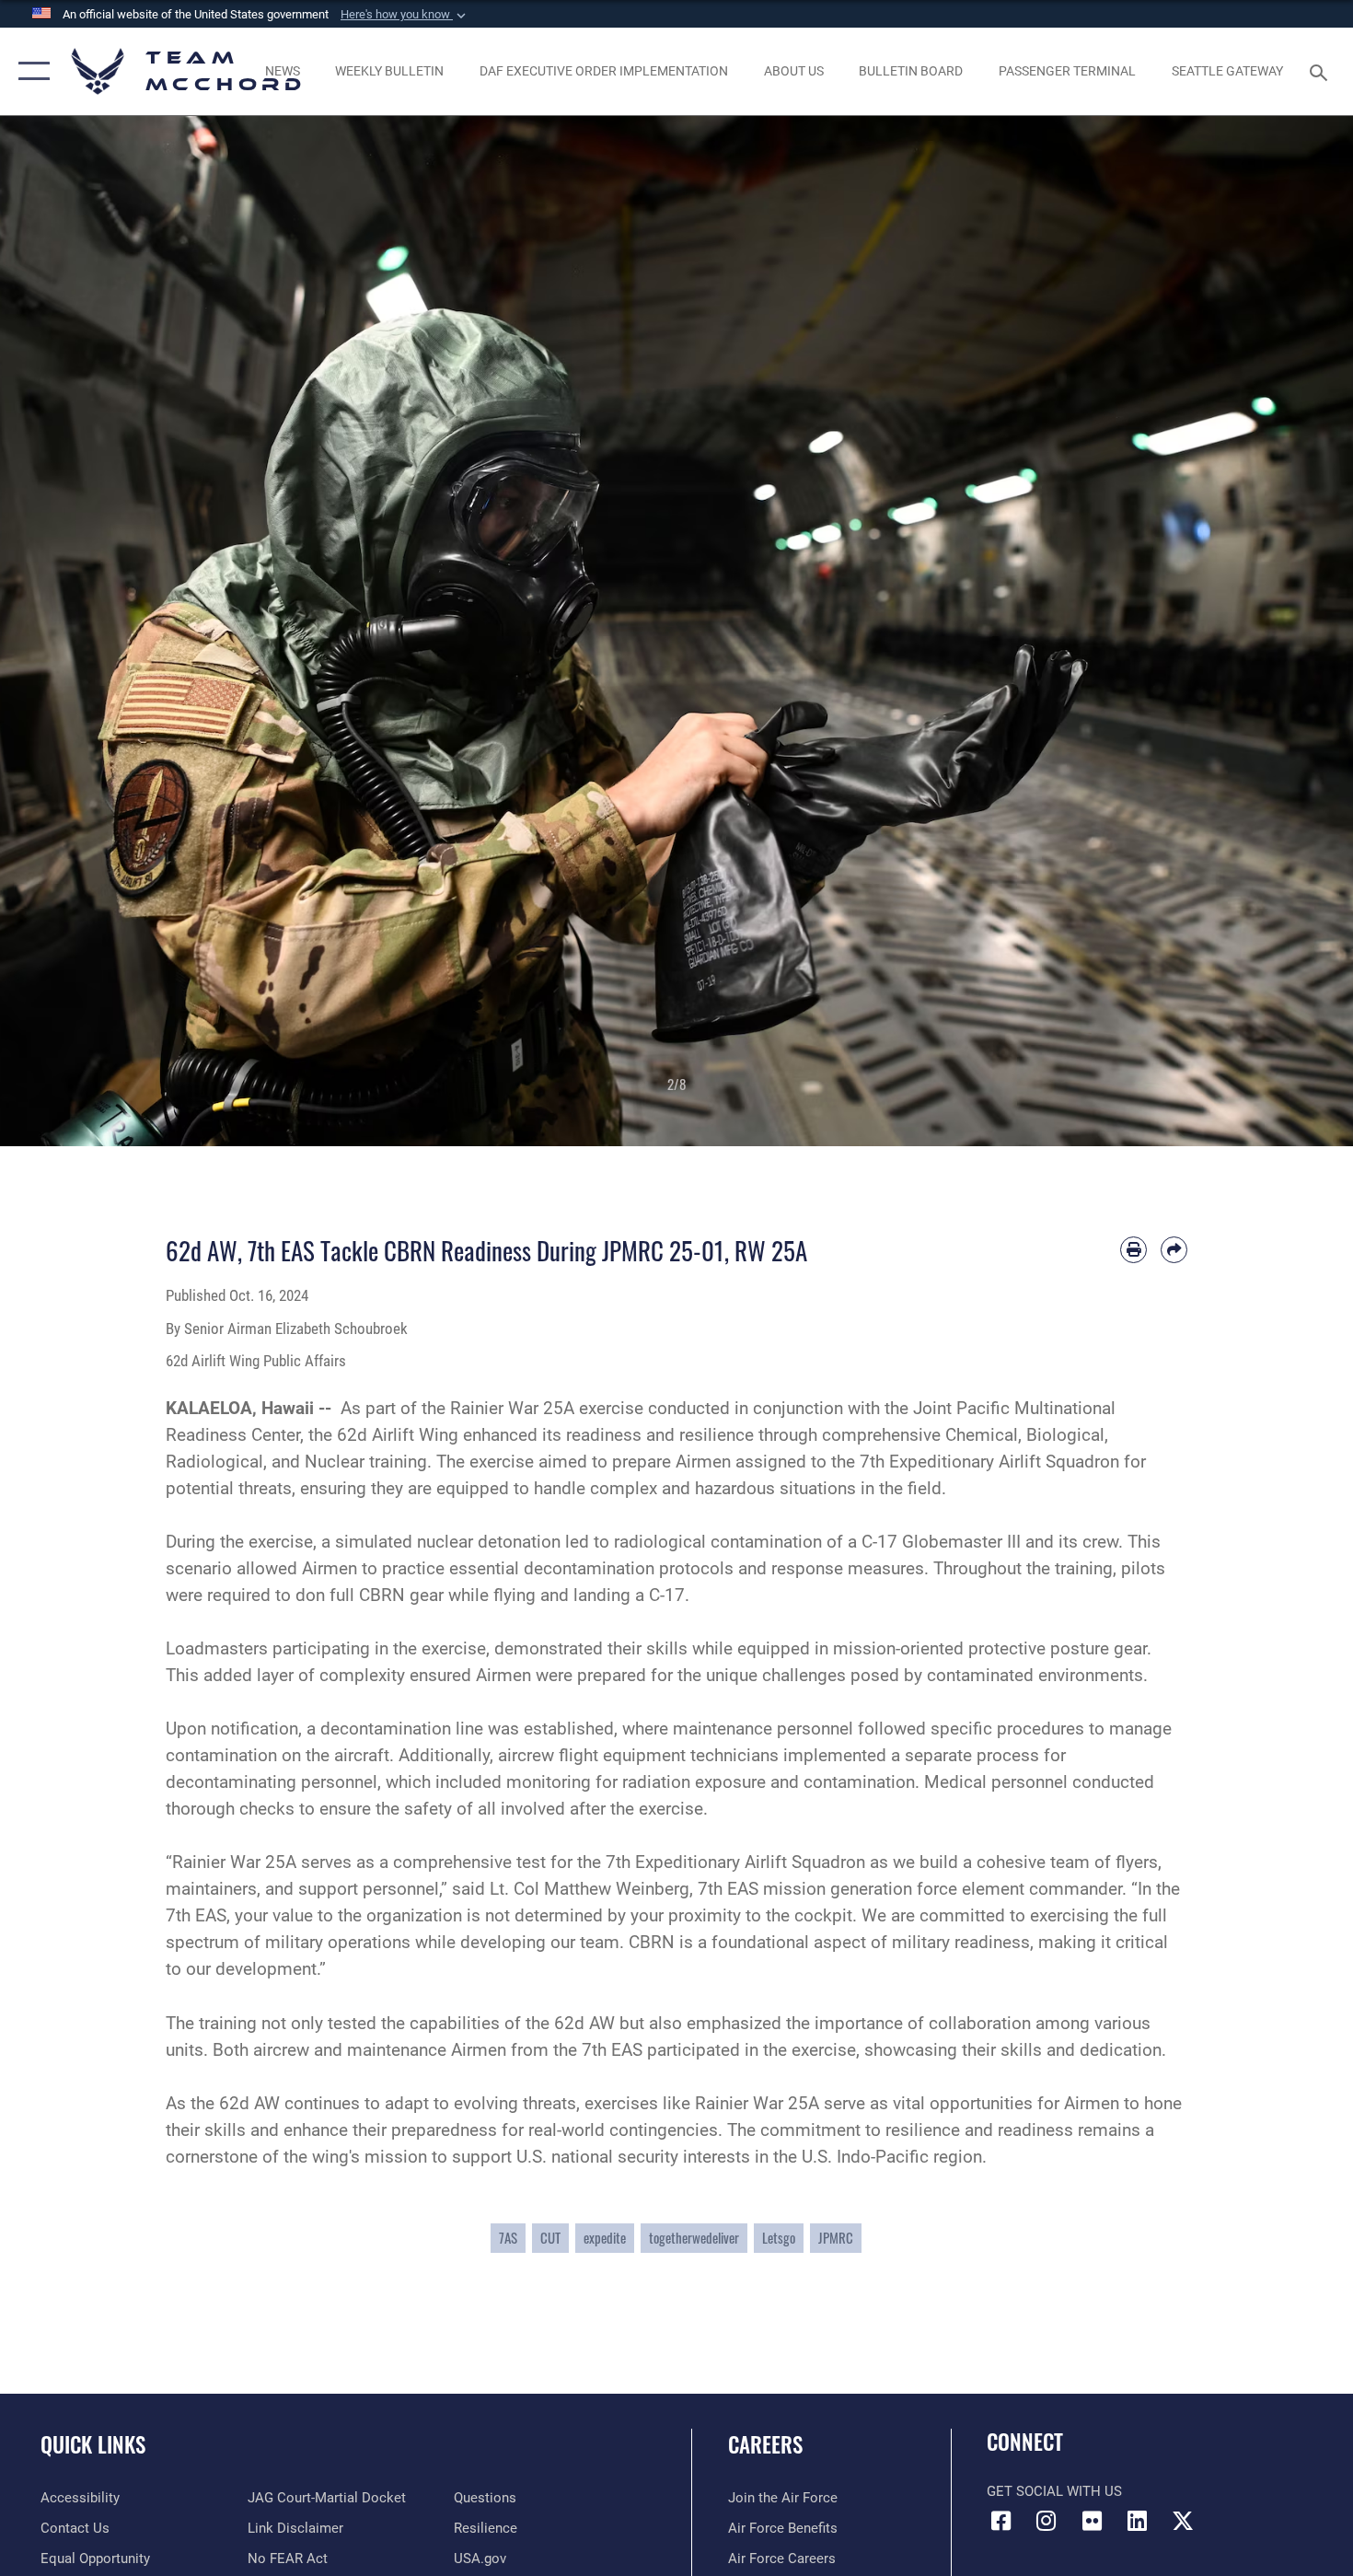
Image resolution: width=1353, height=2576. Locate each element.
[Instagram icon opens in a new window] (1047, 2521)
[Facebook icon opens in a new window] (1000, 2521)
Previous (68, 631)
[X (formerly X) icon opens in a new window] (1183, 2521)
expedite (605, 2238)
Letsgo (779, 2238)
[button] (405, 15)
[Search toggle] (1321, 71)
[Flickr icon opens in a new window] (1092, 2521)
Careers (765, 2444)
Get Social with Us (1054, 2491)
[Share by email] (1174, 1250)
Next (1285, 631)
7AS (508, 2238)
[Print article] (1133, 1250)
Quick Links (93, 2444)
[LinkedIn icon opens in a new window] (1137, 2521)
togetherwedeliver (694, 2238)
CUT (550, 2238)
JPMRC (836, 2238)
